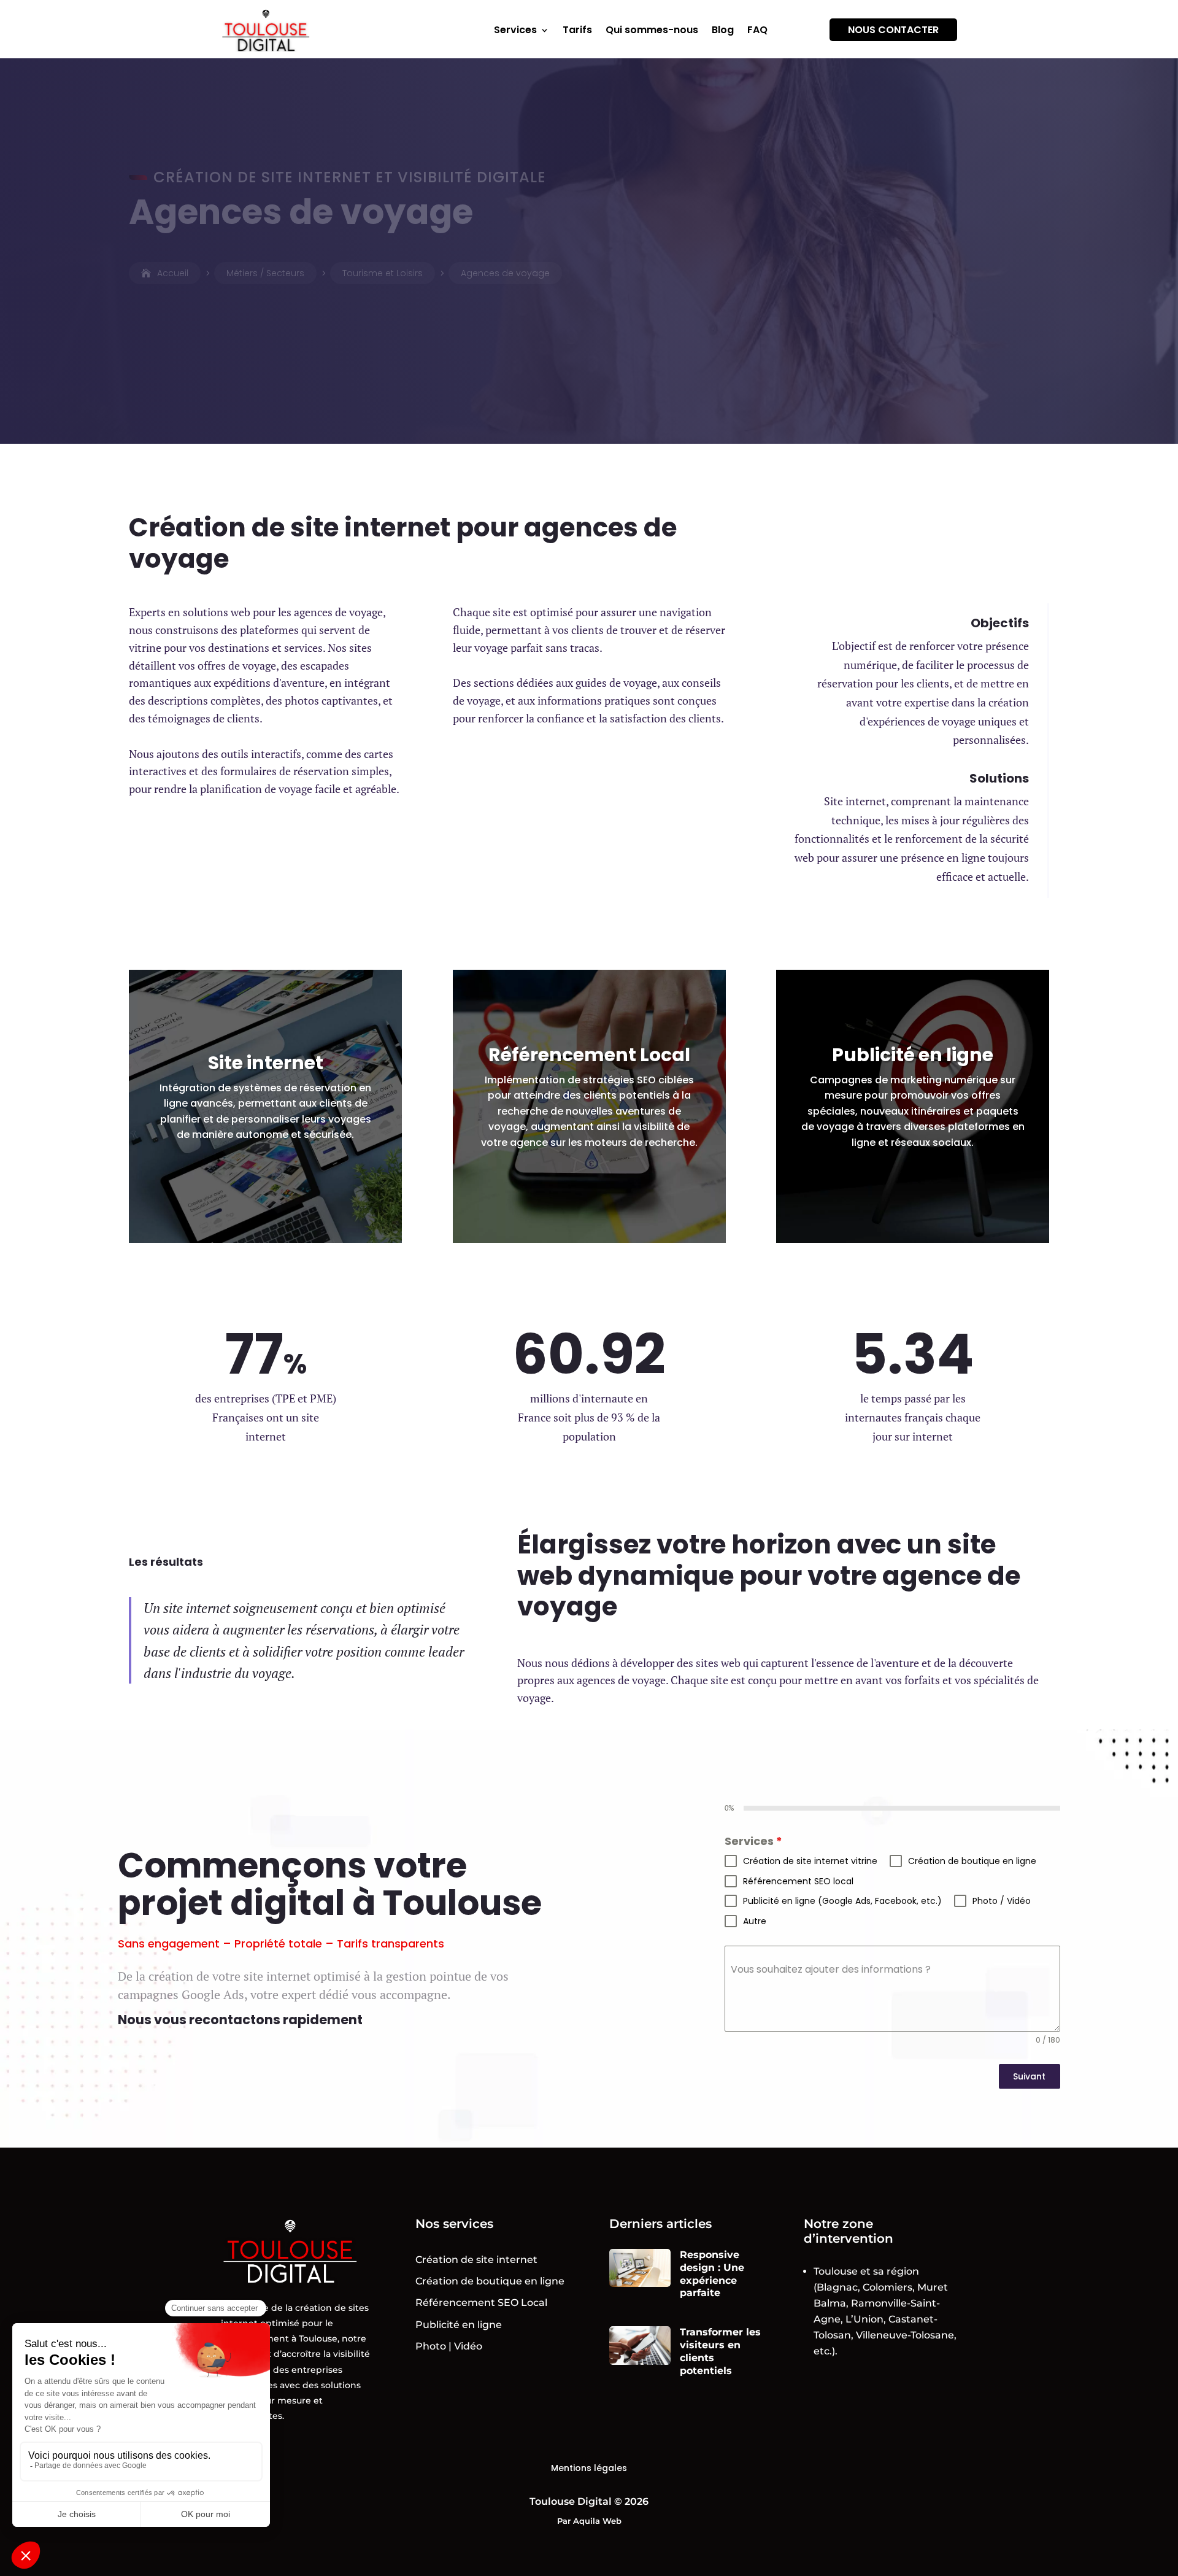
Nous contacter (893, 30)
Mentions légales (589, 2468)
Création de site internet (476, 2260)
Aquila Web (597, 2521)
